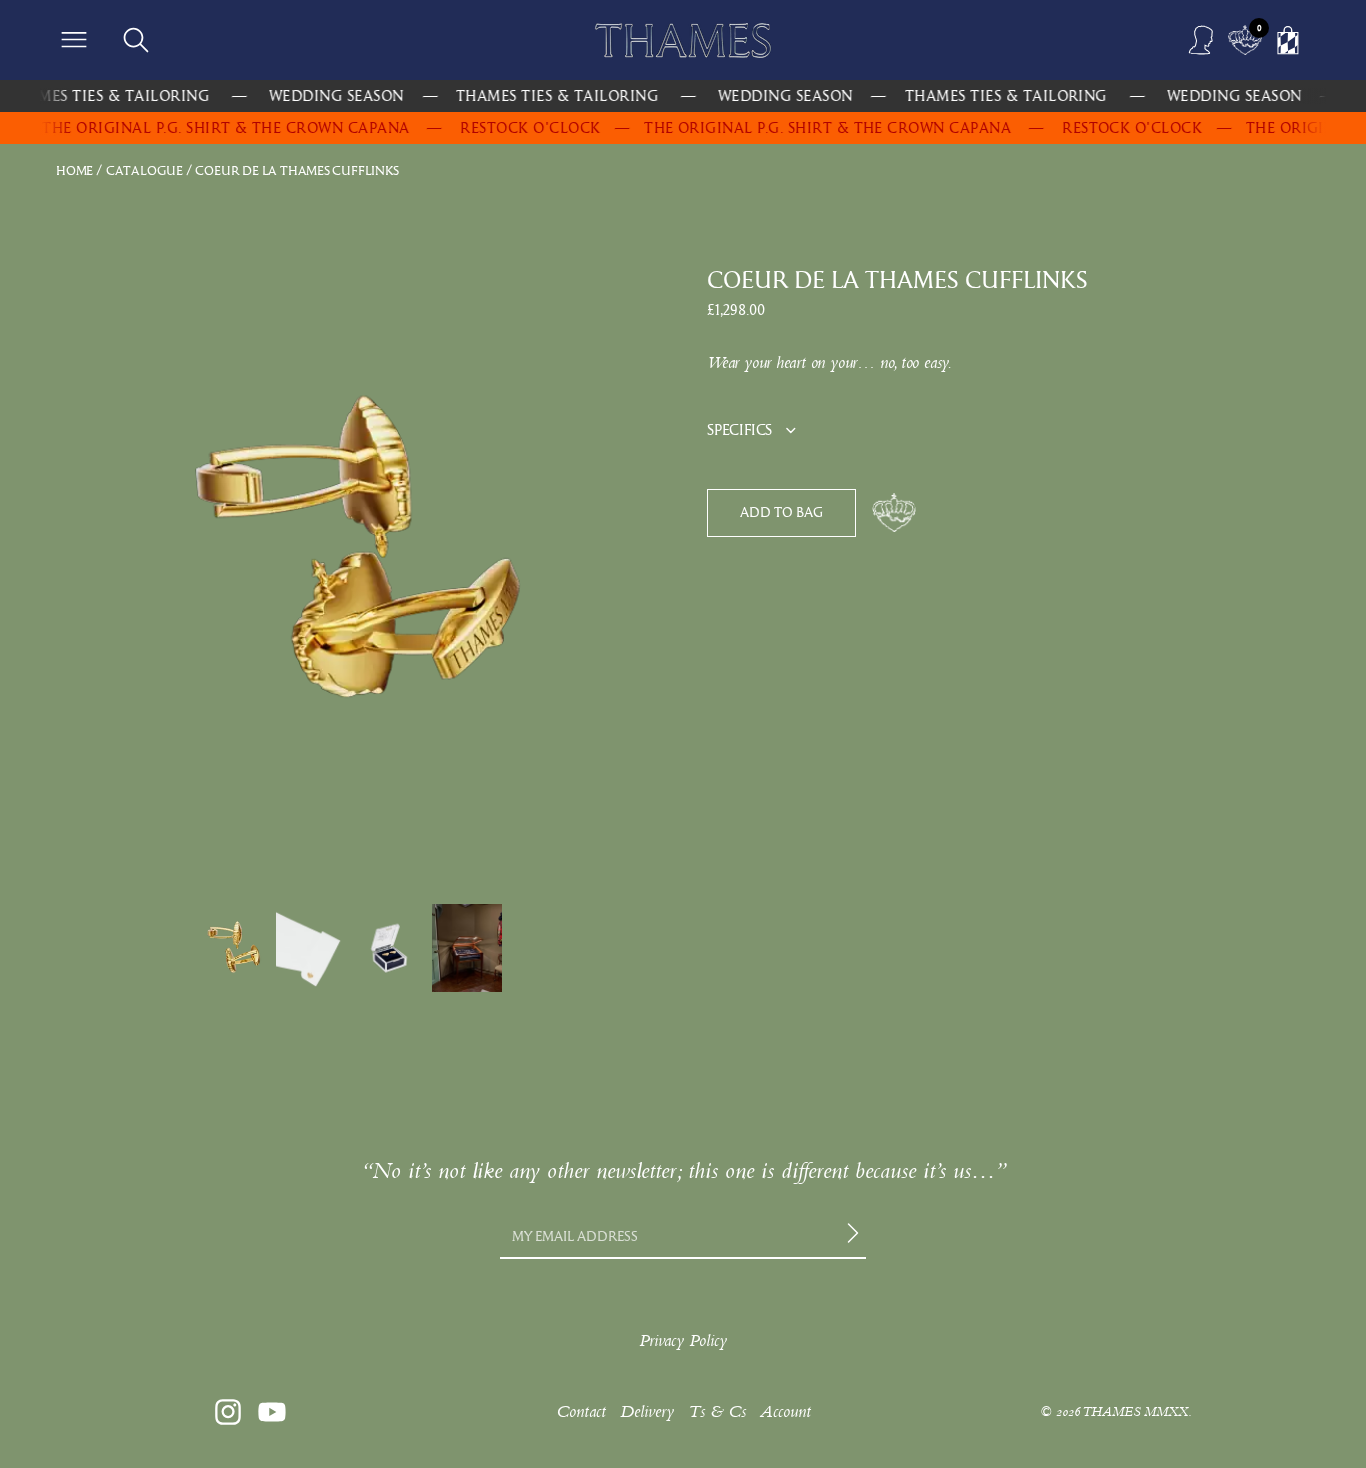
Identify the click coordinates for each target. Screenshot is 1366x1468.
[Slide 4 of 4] (467, 948)
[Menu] (74, 40)
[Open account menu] (1202, 40)
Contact (581, 1411)
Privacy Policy (683, 1340)
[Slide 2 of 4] (311, 948)
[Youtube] (272, 1412)
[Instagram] (228, 1412)
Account (785, 1411)
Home (74, 170)
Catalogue (144, 170)
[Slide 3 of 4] (389, 948)
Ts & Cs (717, 1411)
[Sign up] (856, 1237)
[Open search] (136, 40)
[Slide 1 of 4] (233, 948)
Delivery (647, 1411)
